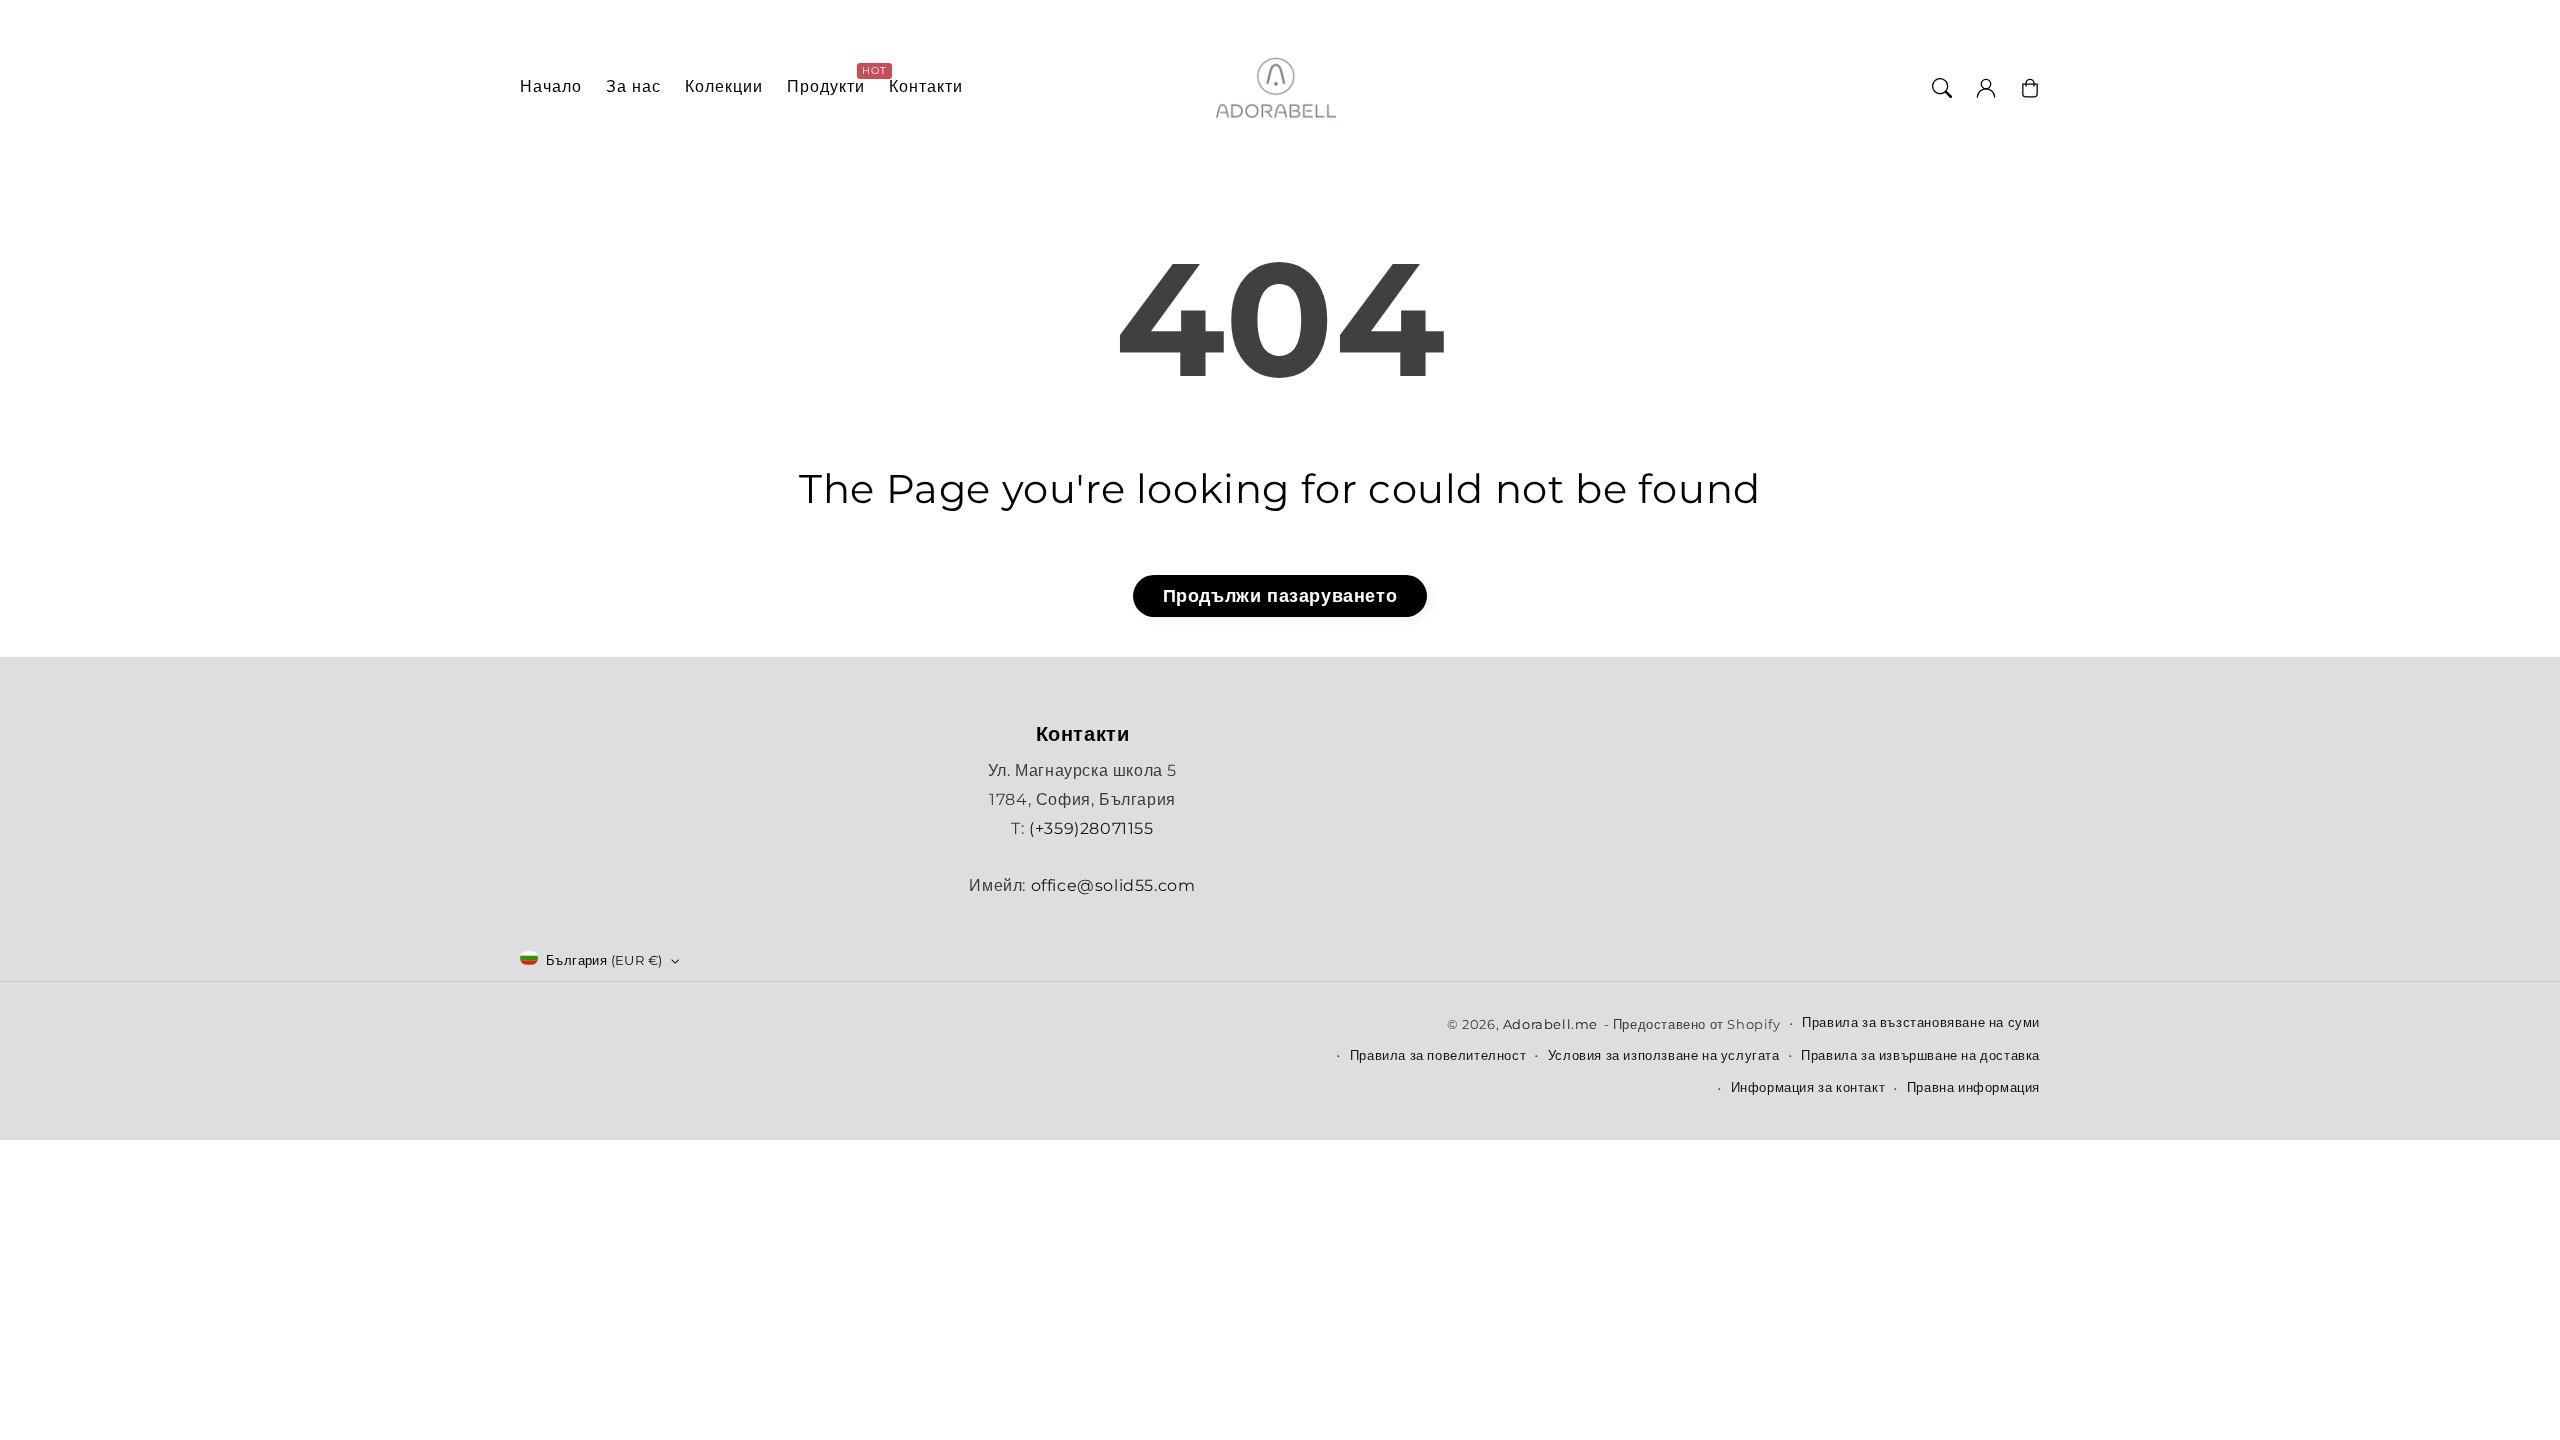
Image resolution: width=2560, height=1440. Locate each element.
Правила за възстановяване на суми (1921, 1022)
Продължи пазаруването (1280, 596)
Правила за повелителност (1438, 1055)
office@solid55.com (1113, 885)
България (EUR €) (604, 960)
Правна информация (1973, 1087)
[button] (1942, 88)
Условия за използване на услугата (1664, 1055)
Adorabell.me (1550, 1024)
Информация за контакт (1808, 1087)
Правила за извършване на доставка (1920, 1055)
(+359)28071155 (1091, 828)
